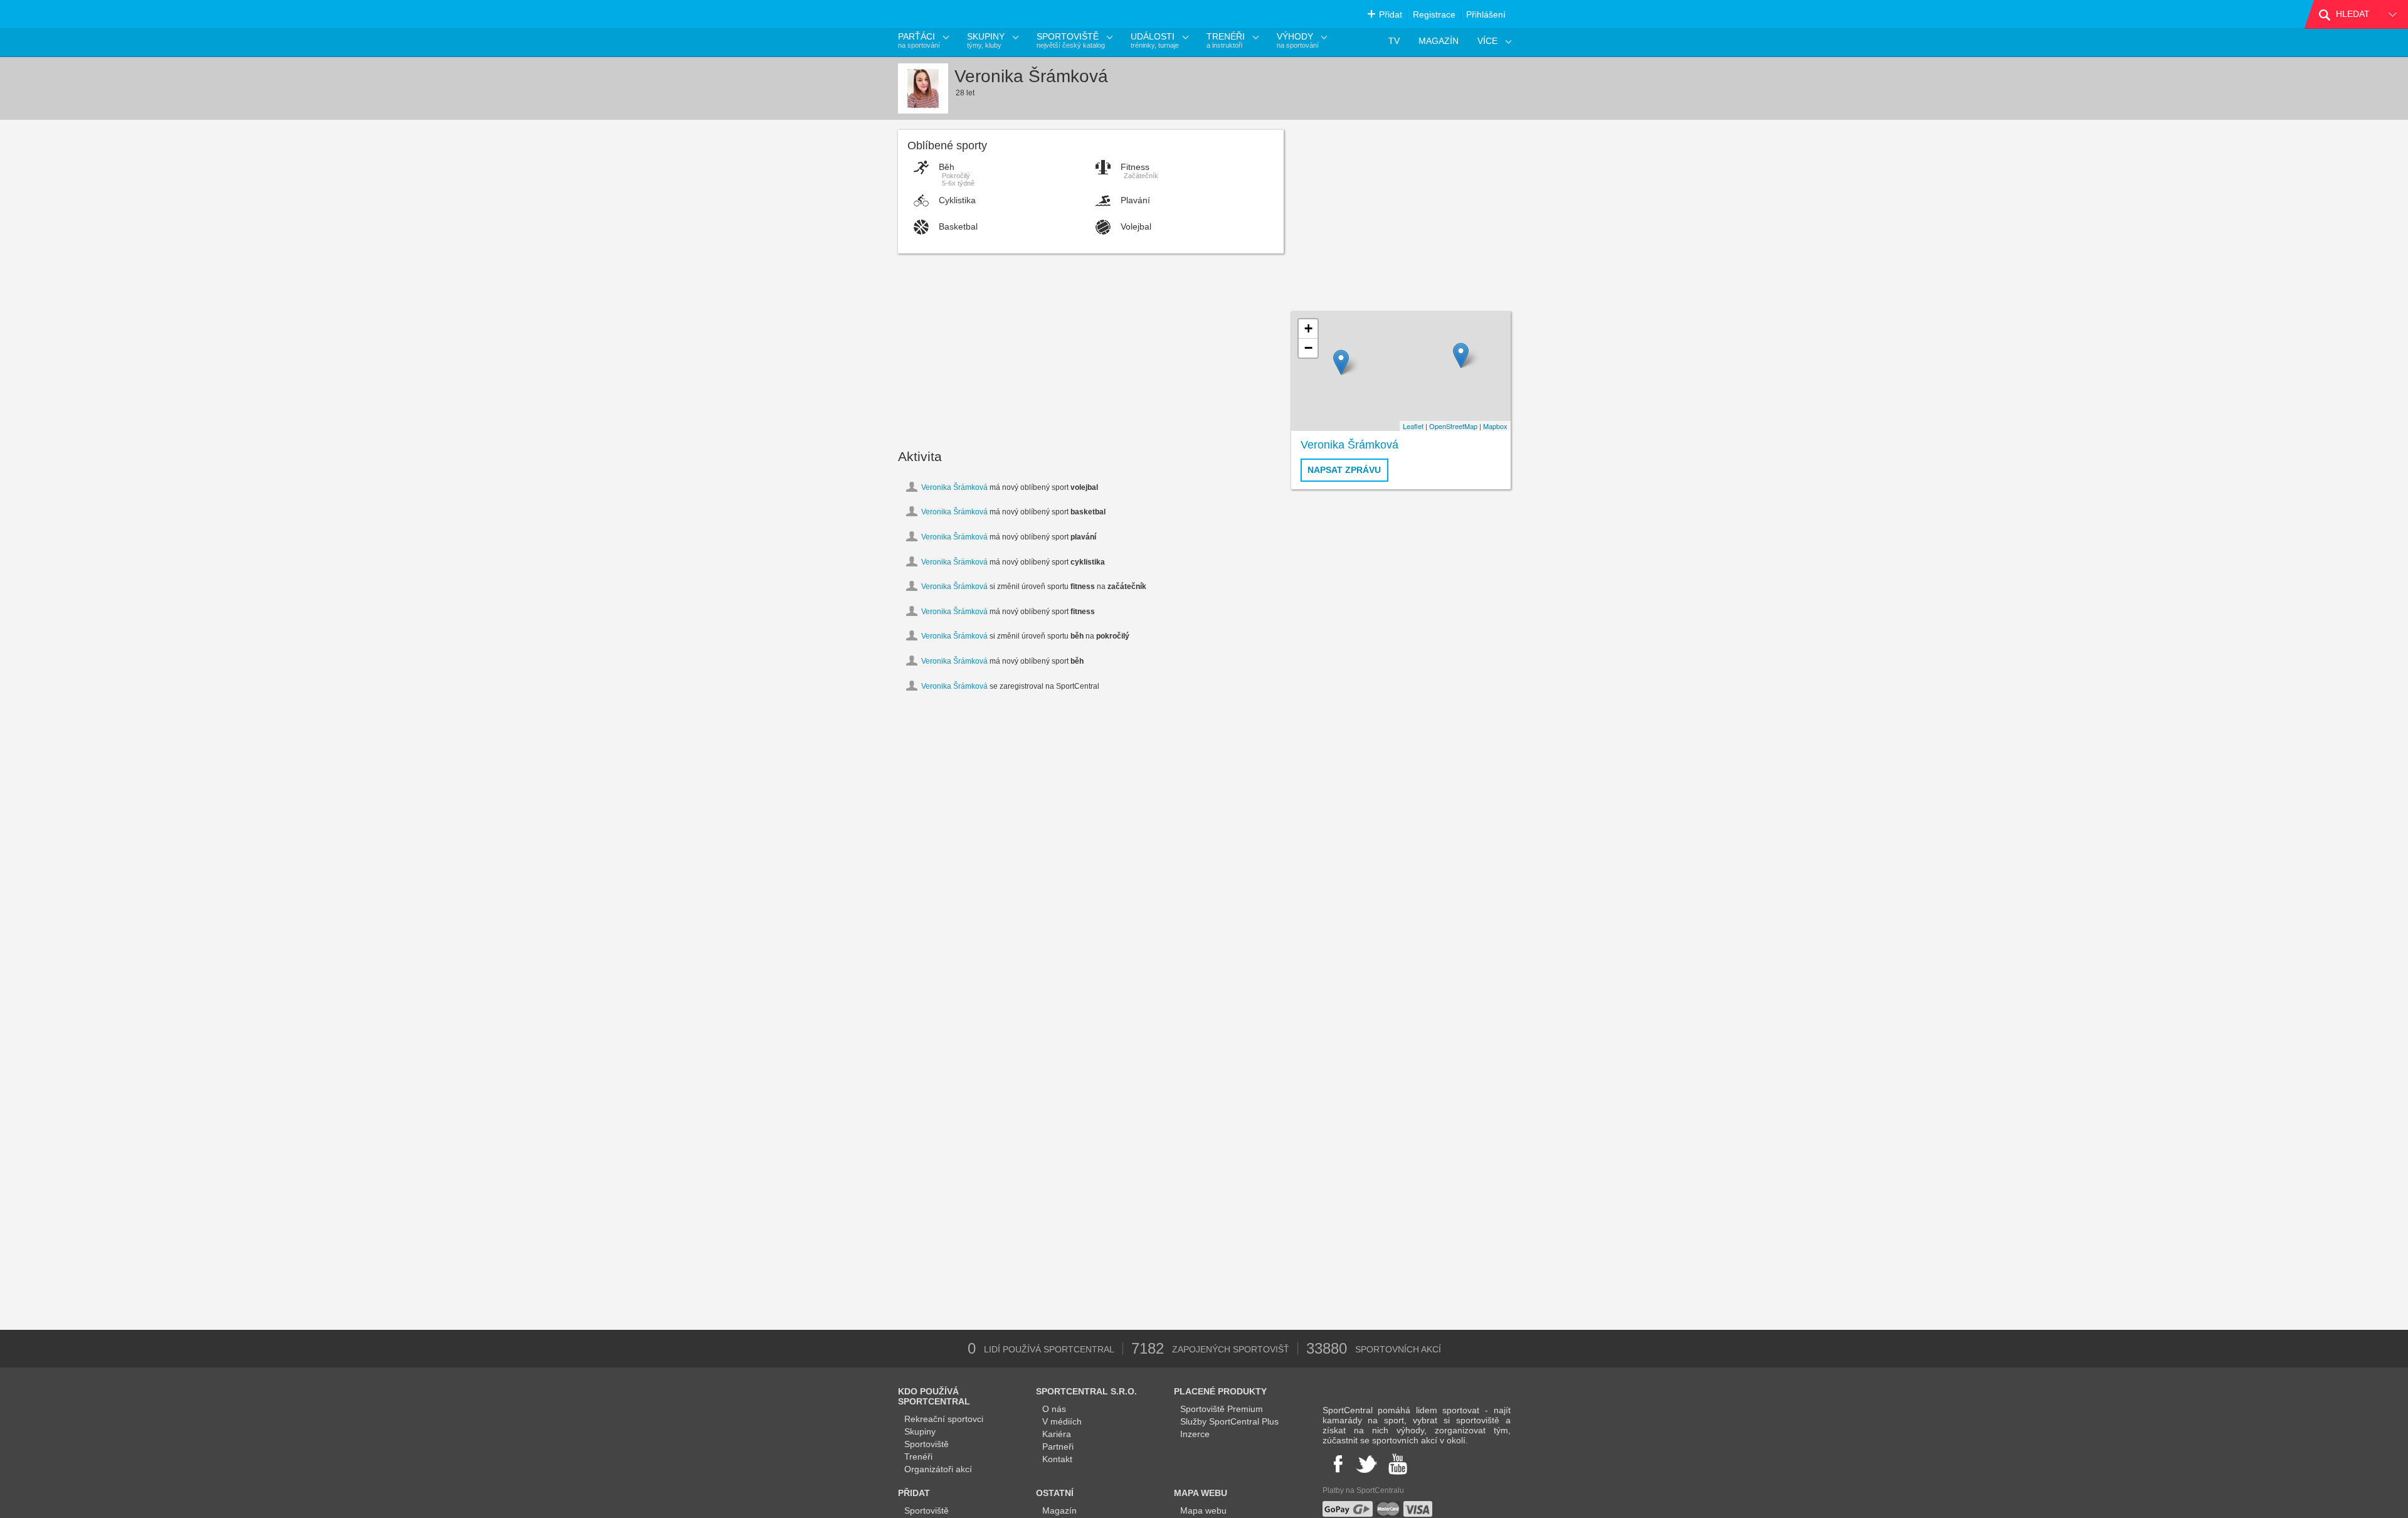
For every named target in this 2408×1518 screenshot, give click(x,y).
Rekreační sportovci (944, 1419)
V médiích (1062, 1421)
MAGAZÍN (1439, 41)
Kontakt (1057, 1459)
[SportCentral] (956, 14)
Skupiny (920, 1431)
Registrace (1434, 14)
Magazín (1059, 1510)
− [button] (1308, 348)
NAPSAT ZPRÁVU (1344, 470)
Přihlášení (1486, 14)
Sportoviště (927, 1444)
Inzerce (1195, 1434)
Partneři (1058, 1446)
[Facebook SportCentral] (1337, 1464)
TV (1394, 41)
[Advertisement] (1091, 348)
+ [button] (1308, 328)
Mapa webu (1203, 1510)
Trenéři (918, 1457)
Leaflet (1413, 426)
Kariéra (1057, 1434)
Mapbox (1495, 426)
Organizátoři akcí (938, 1469)
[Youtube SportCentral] (1398, 1464)
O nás (1054, 1409)
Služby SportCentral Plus (1229, 1421)
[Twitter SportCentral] (1366, 1464)
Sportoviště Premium (1222, 1409)
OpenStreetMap (1453, 426)
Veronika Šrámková (954, 487)
